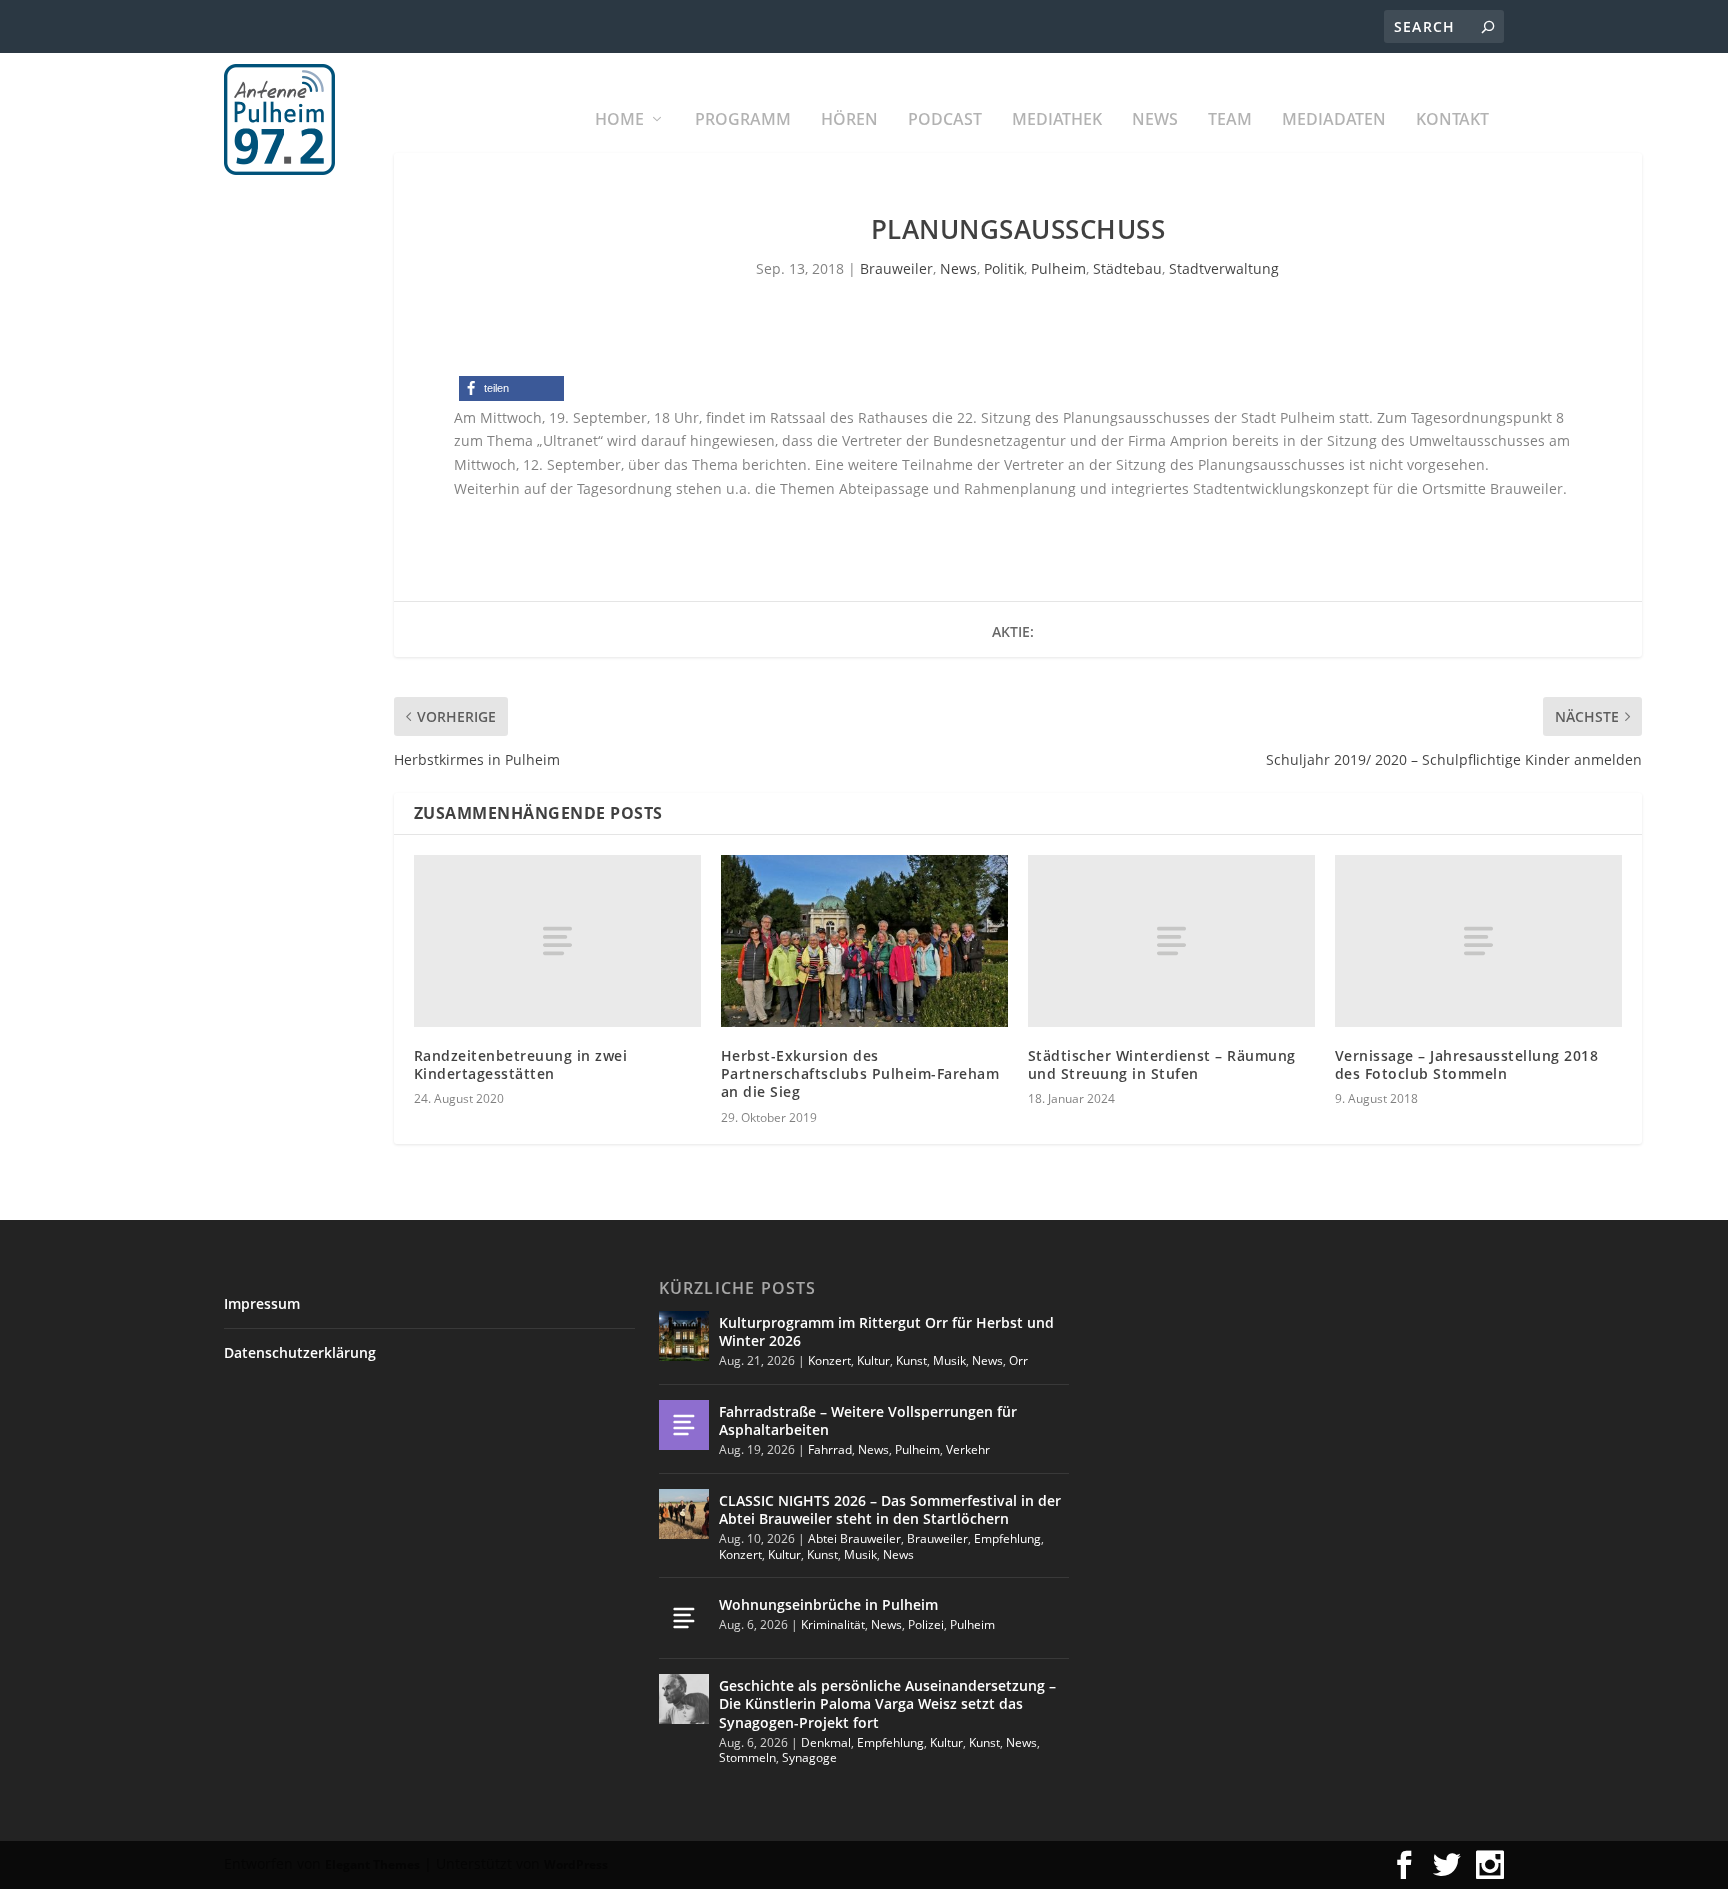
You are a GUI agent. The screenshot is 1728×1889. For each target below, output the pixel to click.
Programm (743, 120)
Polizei (926, 1624)
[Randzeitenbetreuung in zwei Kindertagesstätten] (557, 941)
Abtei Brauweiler (854, 1538)
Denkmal (826, 1742)
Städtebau (1127, 268)
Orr (1018, 1360)
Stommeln (747, 1757)
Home (619, 120)
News (1155, 120)
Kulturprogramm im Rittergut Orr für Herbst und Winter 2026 (886, 1331)
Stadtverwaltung (1224, 268)
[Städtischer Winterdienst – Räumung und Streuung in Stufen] (1171, 941)
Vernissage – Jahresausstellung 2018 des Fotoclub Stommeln (1467, 1064)
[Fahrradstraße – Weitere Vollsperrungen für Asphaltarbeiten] (684, 1425)
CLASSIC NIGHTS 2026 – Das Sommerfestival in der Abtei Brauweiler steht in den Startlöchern (890, 1509)
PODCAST (945, 120)
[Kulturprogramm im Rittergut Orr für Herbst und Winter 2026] (684, 1336)
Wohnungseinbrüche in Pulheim (828, 1604)
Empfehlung (1007, 1538)
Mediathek (1057, 120)
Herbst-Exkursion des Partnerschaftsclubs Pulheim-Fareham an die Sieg (860, 1073)
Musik (949, 1360)
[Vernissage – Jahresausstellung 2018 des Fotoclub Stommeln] (1478, 941)
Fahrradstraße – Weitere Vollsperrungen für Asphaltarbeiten (868, 1420)
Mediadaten (1334, 120)
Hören (849, 120)
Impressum (262, 1303)
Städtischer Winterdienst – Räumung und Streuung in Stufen (1162, 1064)
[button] (511, 388)
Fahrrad (830, 1449)
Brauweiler (896, 268)
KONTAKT (1452, 120)
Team (1230, 120)
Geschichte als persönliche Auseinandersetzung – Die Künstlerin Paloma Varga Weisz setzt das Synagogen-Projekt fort (887, 1703)
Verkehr (968, 1449)
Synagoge (809, 1757)
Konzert (829, 1360)
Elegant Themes (372, 1864)
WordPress (576, 1864)
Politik (1004, 268)
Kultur (873, 1360)
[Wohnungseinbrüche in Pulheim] (684, 1618)
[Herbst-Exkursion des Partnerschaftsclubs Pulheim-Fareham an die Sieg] (864, 941)
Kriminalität (833, 1624)
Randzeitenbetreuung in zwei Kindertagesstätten (521, 1064)
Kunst (911, 1360)
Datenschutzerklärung (300, 1352)
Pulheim (1058, 268)
